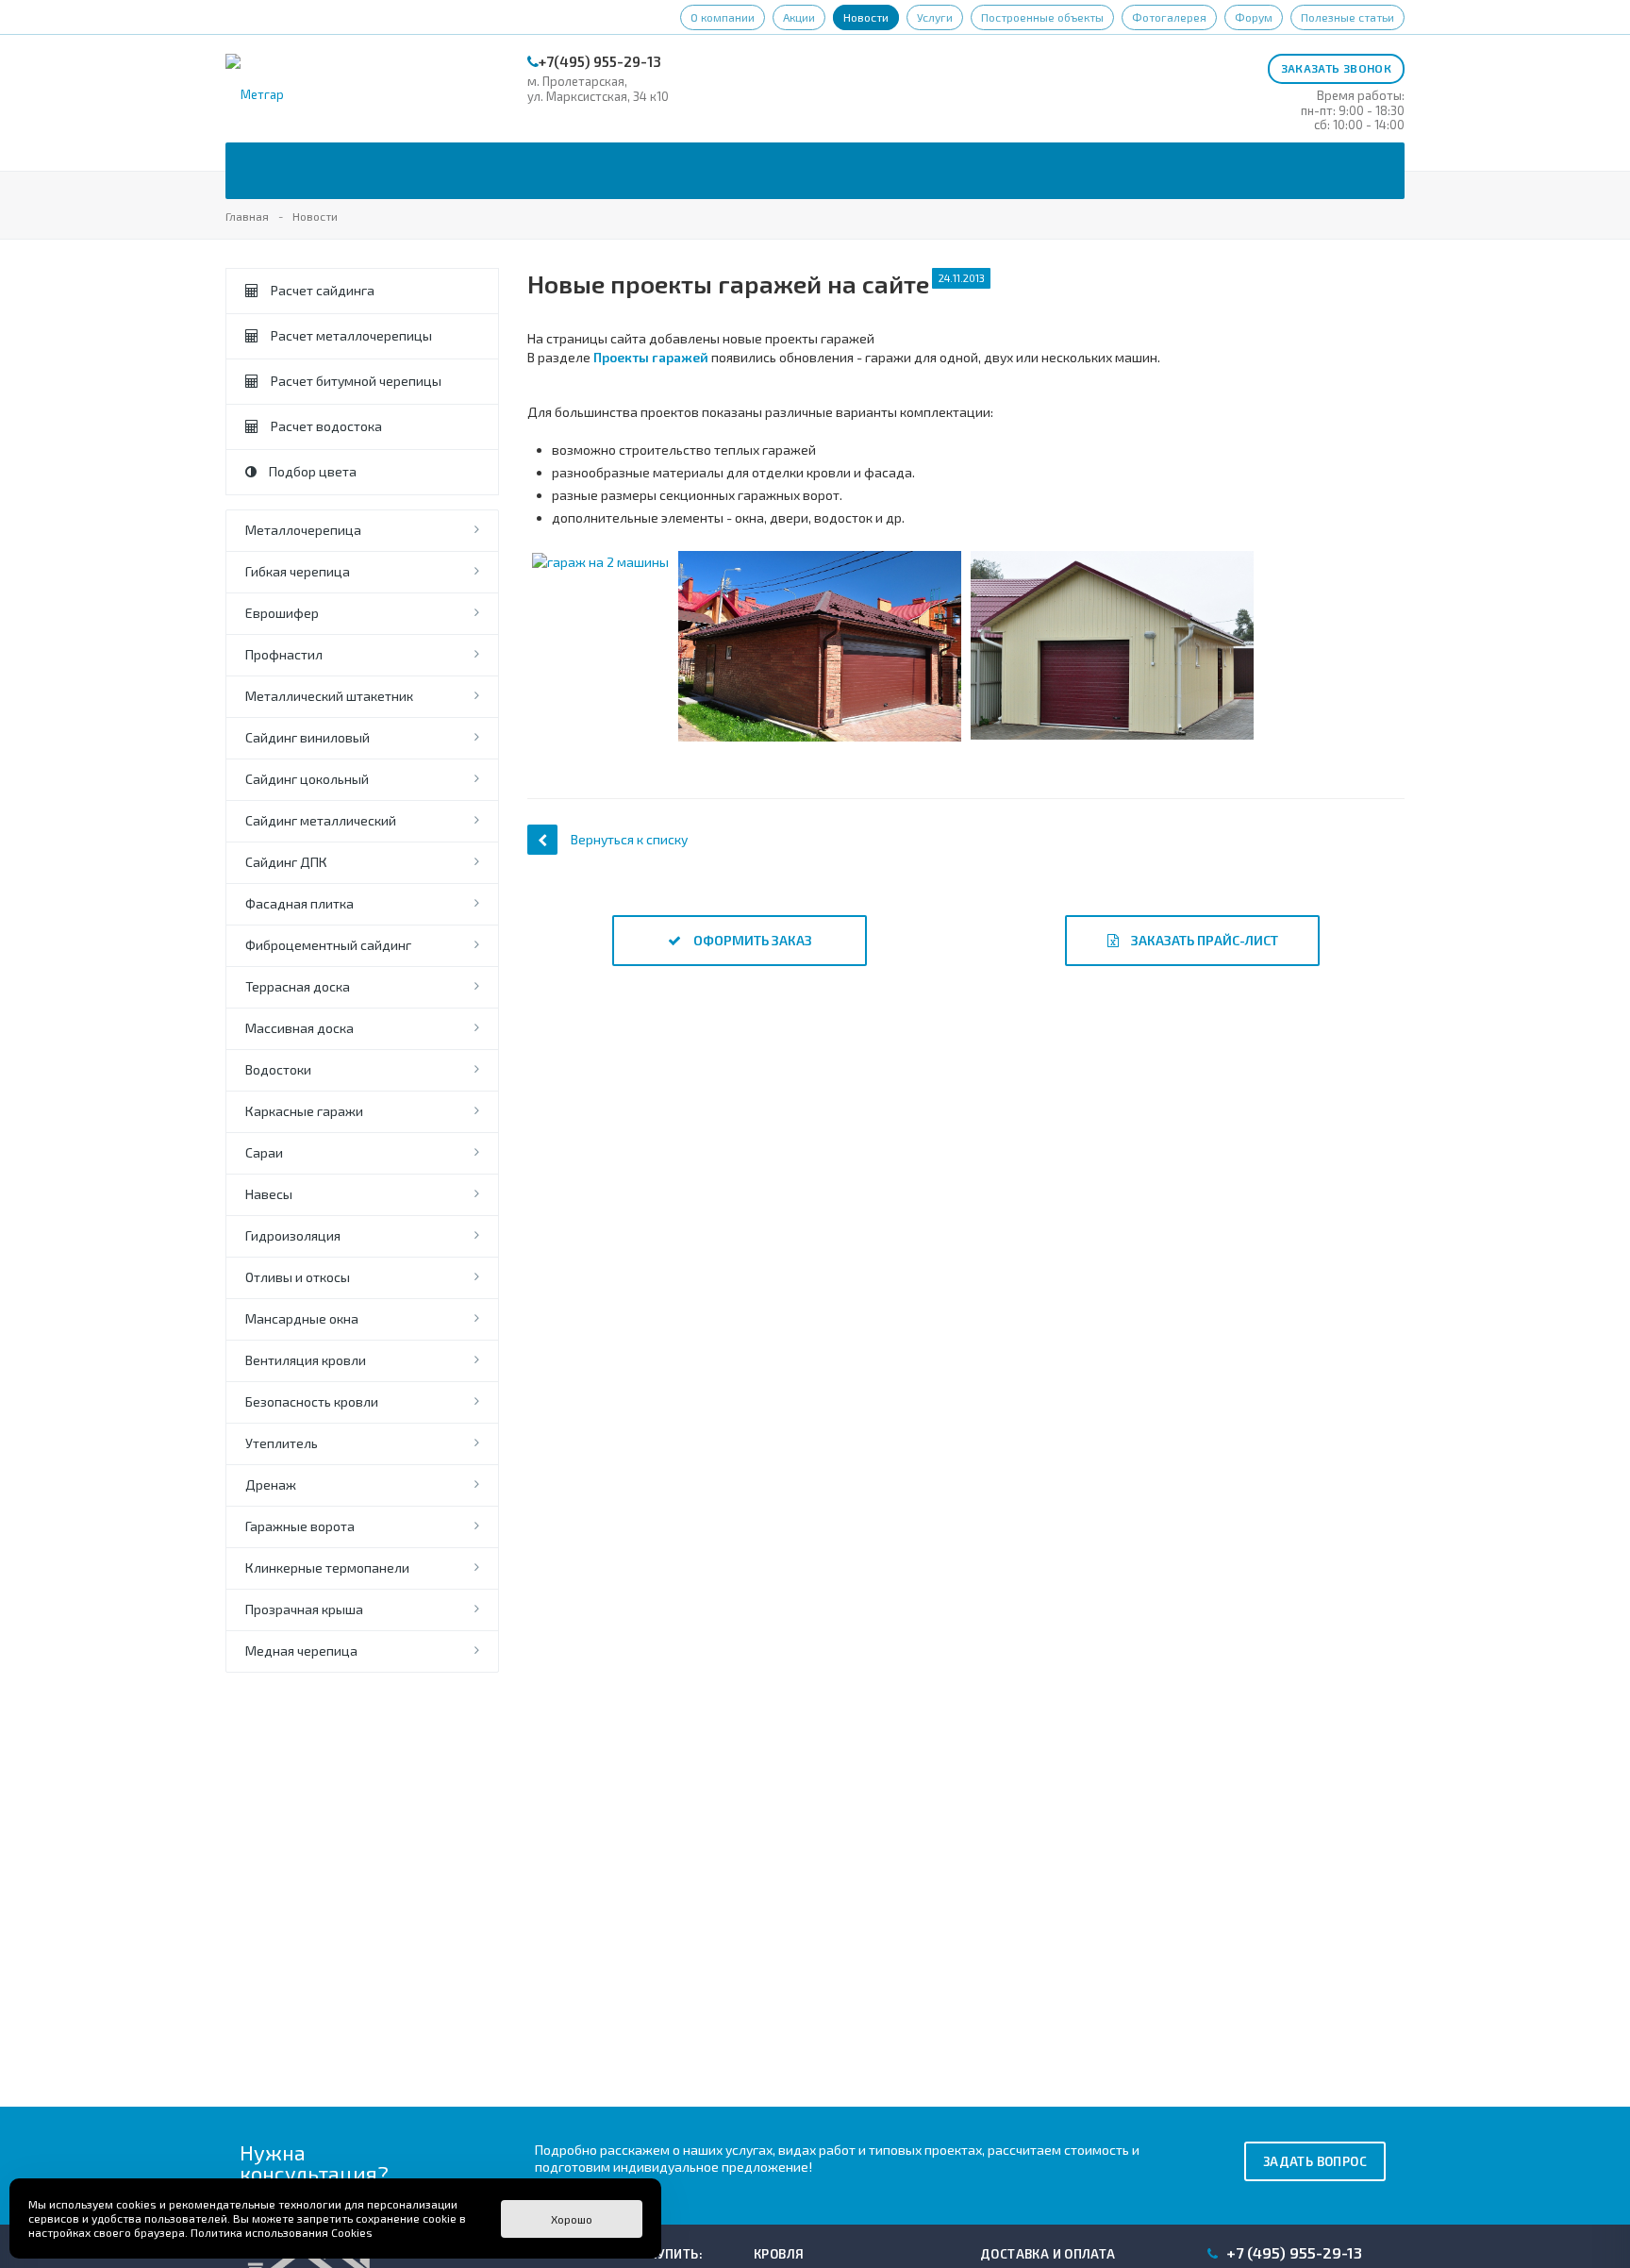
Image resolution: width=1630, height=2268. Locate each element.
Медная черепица (301, 1651)
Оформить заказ (751, 940)
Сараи (264, 1152)
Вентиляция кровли (306, 1360)
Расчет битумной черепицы (355, 381)
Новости (866, 17)
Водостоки (278, 1069)
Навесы (269, 1194)
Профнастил (284, 654)
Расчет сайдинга (321, 290)
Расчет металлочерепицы (350, 335)
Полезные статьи (1347, 17)
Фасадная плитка (299, 903)
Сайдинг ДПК (286, 862)
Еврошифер (282, 613)
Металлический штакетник (329, 696)
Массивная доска (299, 1028)
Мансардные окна (302, 1318)
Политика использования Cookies (282, 2232)
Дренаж (271, 1484)
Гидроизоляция (293, 1235)
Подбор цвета (311, 471)
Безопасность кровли (312, 1401)
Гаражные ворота (300, 1526)
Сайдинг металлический (321, 820)
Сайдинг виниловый (308, 737)
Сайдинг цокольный (307, 779)
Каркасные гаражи (304, 1111)
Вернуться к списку (629, 839)
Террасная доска (298, 986)
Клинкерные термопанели (327, 1568)
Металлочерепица (303, 530)
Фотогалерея (1169, 17)
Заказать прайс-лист (1203, 940)
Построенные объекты (1042, 17)
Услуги (935, 17)
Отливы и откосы (298, 1277)
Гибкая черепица (298, 571)
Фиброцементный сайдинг (328, 945)
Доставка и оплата (1048, 2254)
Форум (1254, 17)
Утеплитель (282, 1443)
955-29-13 (1294, 2253)
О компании (723, 17)
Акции (799, 17)
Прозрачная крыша (304, 1609)
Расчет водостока (325, 426)
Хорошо (572, 2219)
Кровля (779, 2254)
